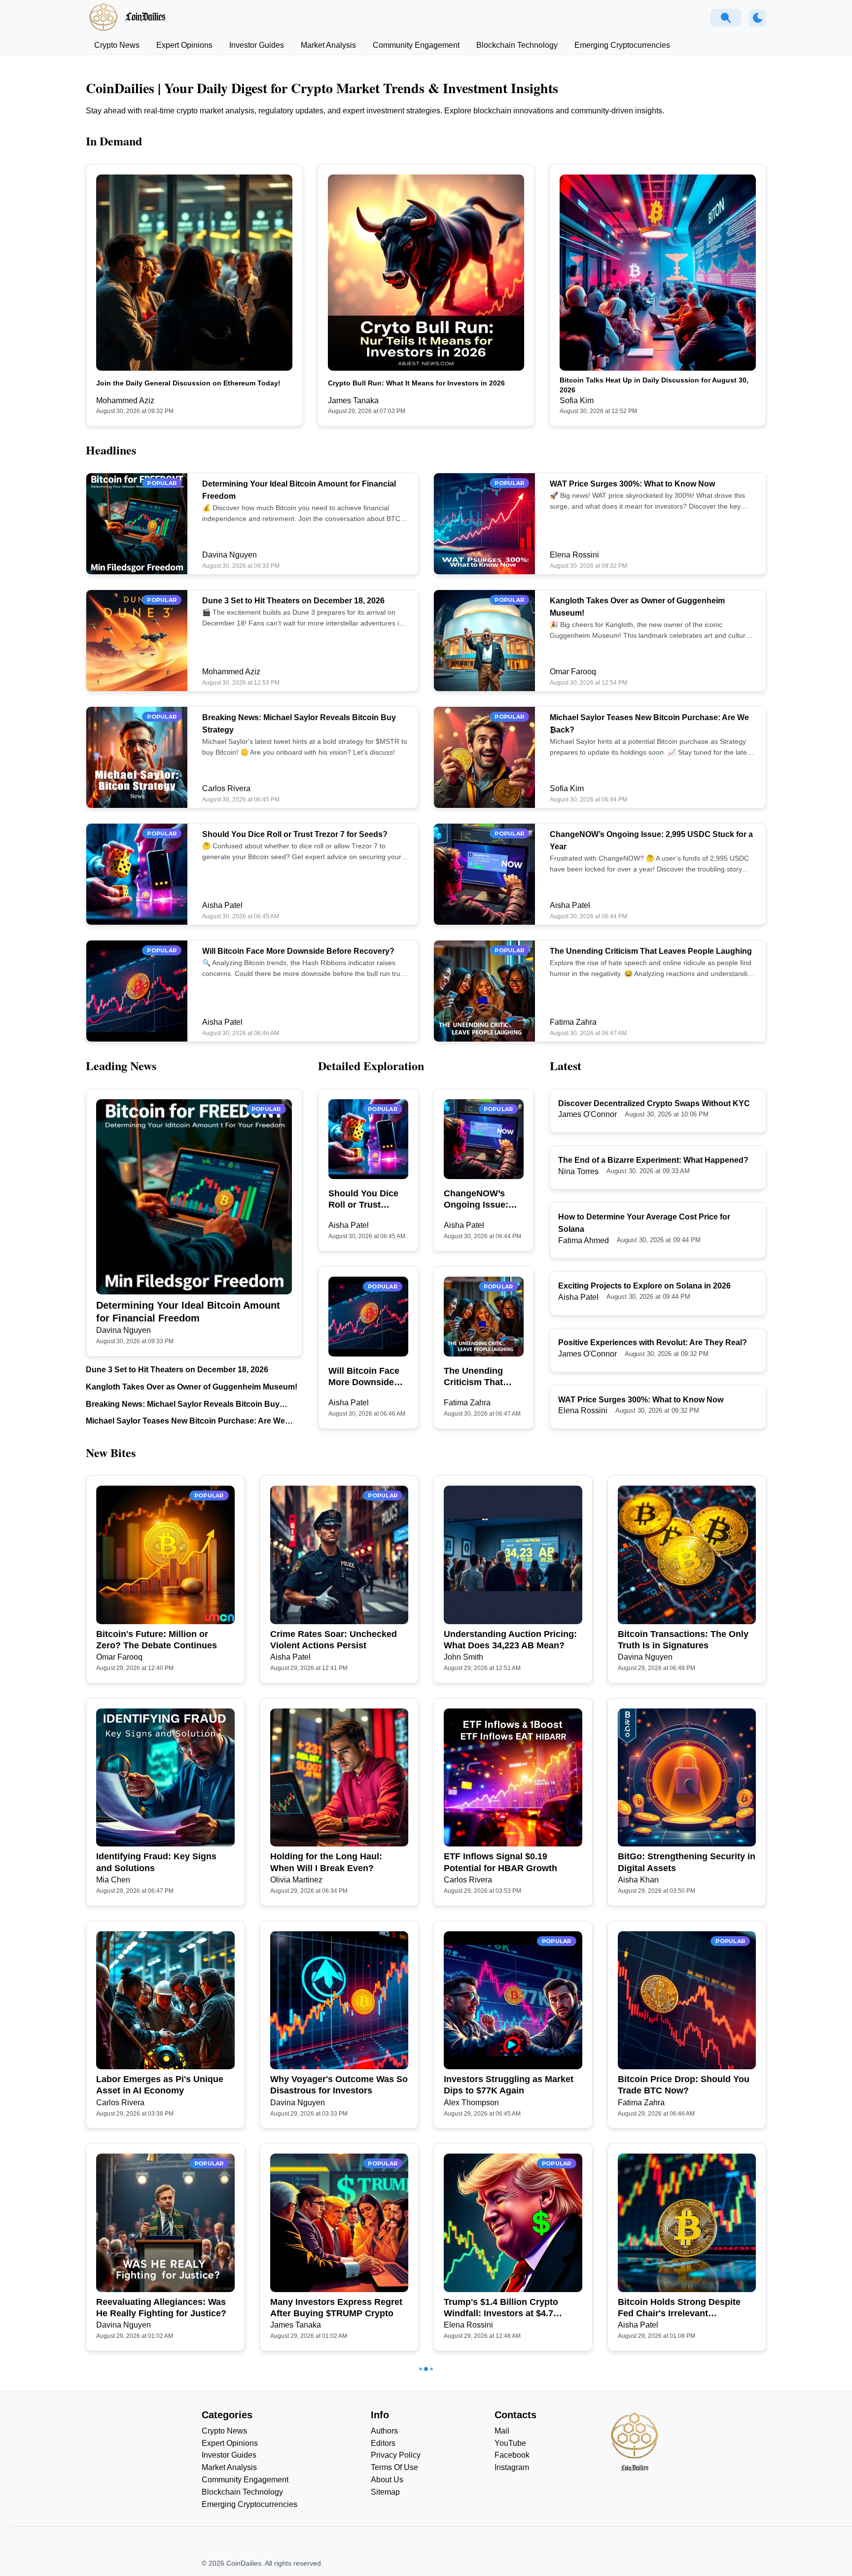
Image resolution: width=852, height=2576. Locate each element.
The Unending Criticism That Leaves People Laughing (651, 951)
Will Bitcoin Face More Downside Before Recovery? (298, 951)
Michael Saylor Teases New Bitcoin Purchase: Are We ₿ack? (185, 1422)
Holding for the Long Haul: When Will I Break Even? (326, 1862)
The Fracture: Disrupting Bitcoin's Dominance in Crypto (335, 2530)
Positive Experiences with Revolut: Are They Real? (653, 1342)
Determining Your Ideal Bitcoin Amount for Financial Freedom (188, 1312)
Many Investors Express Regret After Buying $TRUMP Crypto (336, 2308)
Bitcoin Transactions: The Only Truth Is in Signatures (683, 1640)
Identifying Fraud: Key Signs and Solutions (156, 1862)
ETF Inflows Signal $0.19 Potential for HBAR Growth (500, 1862)
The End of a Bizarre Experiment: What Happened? (653, 1160)
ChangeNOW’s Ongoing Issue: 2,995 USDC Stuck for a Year (482, 1200)
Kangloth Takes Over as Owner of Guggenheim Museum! (192, 1387)
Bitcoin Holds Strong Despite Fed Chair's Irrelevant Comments (679, 2308)
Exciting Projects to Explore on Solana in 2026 (644, 1286)
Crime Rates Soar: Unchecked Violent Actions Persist (334, 1640)
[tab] (117, 45)
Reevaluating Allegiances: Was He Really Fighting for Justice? (161, 2308)
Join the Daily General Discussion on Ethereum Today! (188, 383)
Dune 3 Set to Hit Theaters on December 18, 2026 (293, 601)
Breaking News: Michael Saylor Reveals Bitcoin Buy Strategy (183, 1405)
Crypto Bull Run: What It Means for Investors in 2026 (416, 383)
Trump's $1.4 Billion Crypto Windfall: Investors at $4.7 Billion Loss (501, 2308)
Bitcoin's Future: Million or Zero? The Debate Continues (157, 1640)
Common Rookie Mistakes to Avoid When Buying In (157, 2530)
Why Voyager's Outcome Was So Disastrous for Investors (339, 2085)
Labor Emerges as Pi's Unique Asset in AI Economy (160, 2085)
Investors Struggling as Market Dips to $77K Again (509, 2085)
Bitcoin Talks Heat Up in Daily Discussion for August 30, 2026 (654, 385)
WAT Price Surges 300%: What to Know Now (632, 484)
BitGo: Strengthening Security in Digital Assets (687, 1862)
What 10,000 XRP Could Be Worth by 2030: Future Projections (674, 2531)
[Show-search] (726, 18)
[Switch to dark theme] (758, 18)
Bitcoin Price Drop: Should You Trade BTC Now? (684, 2085)
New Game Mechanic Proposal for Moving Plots (508, 2530)
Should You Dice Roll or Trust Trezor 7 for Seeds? (295, 834)
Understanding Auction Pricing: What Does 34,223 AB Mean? (510, 1640)
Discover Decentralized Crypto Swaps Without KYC (654, 1103)
